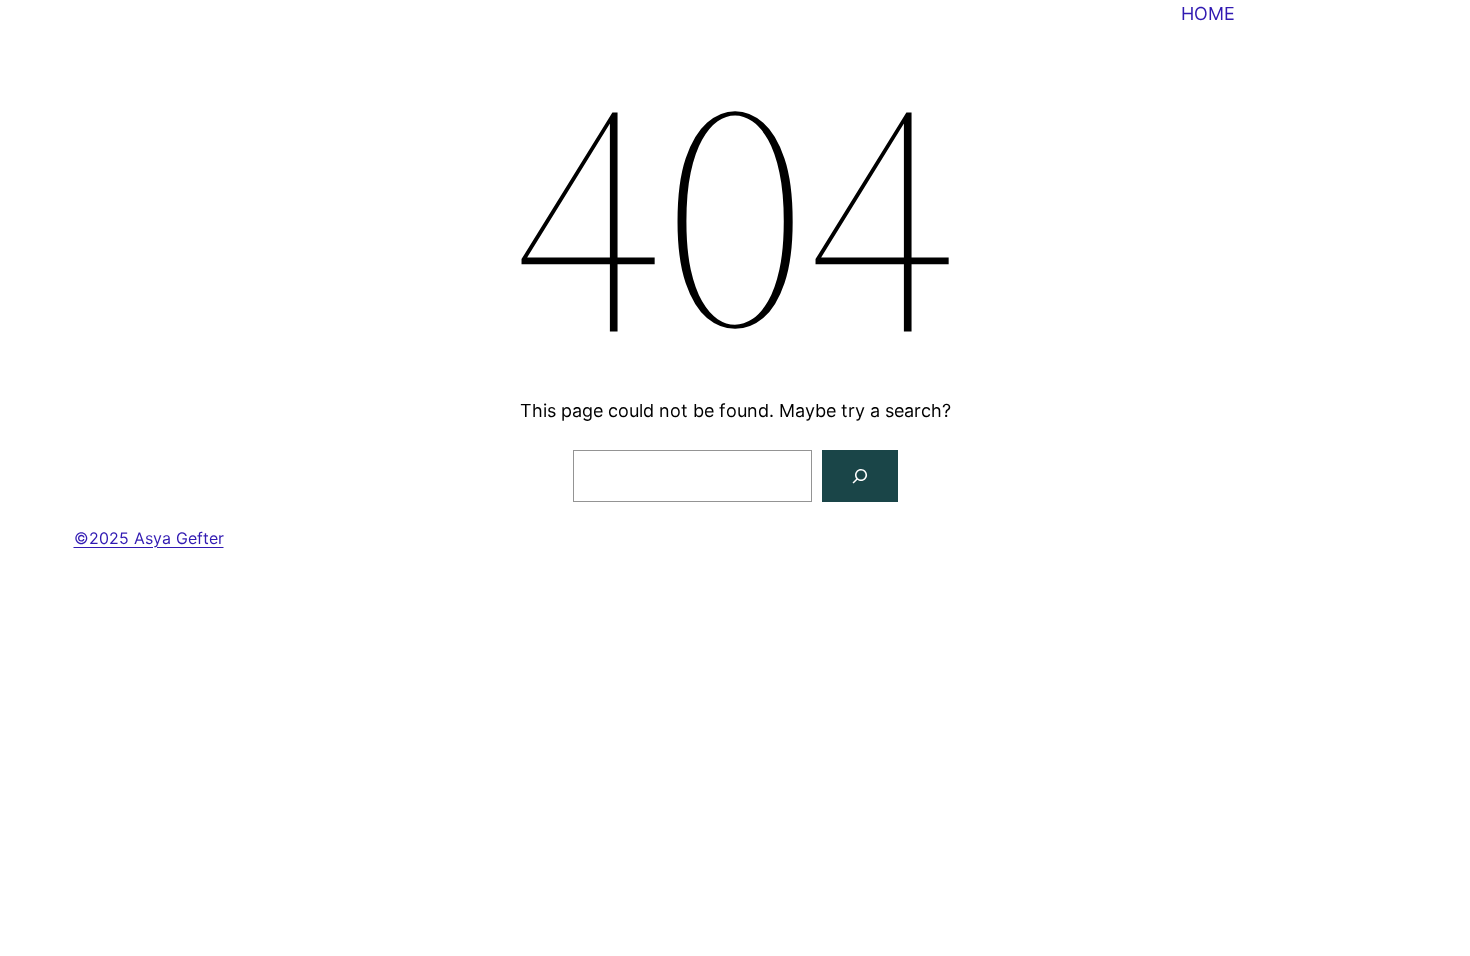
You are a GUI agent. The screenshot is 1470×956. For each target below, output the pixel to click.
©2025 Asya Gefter (149, 538)
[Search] (860, 476)
